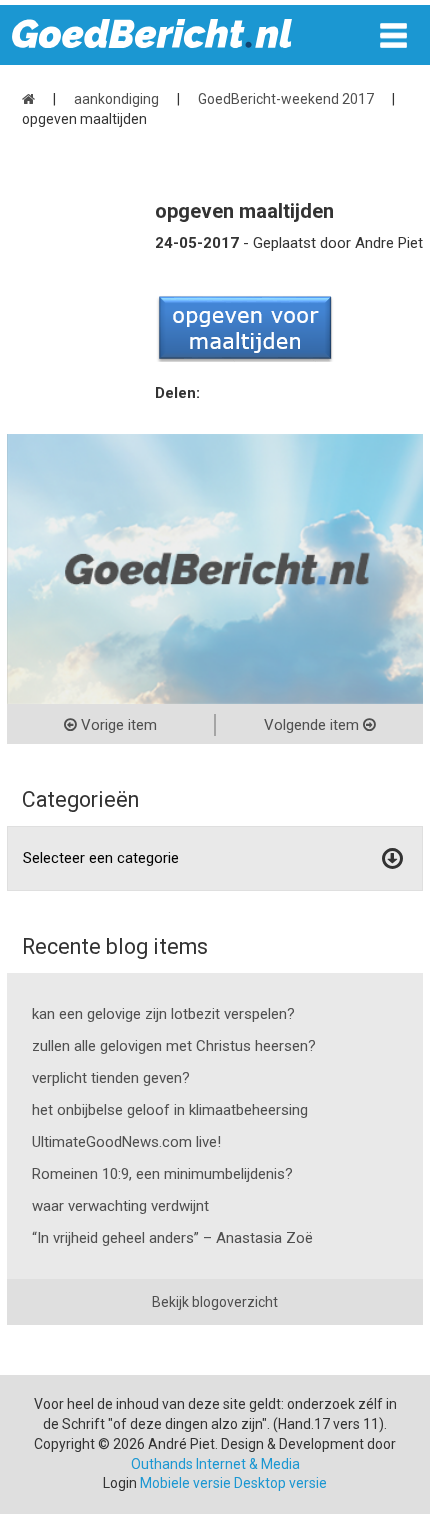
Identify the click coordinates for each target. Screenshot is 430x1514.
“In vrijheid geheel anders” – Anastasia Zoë (172, 1238)
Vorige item (117, 725)
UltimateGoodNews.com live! (126, 1142)
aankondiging (116, 99)
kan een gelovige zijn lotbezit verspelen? (163, 1014)
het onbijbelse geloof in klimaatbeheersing (170, 1110)
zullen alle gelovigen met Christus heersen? (174, 1046)
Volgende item (313, 725)
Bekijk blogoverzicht (215, 1302)
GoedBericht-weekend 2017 (286, 99)
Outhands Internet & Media (215, 1464)
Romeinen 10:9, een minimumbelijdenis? (162, 1174)
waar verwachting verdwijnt (120, 1206)
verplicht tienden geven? (111, 1078)
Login (120, 1483)
